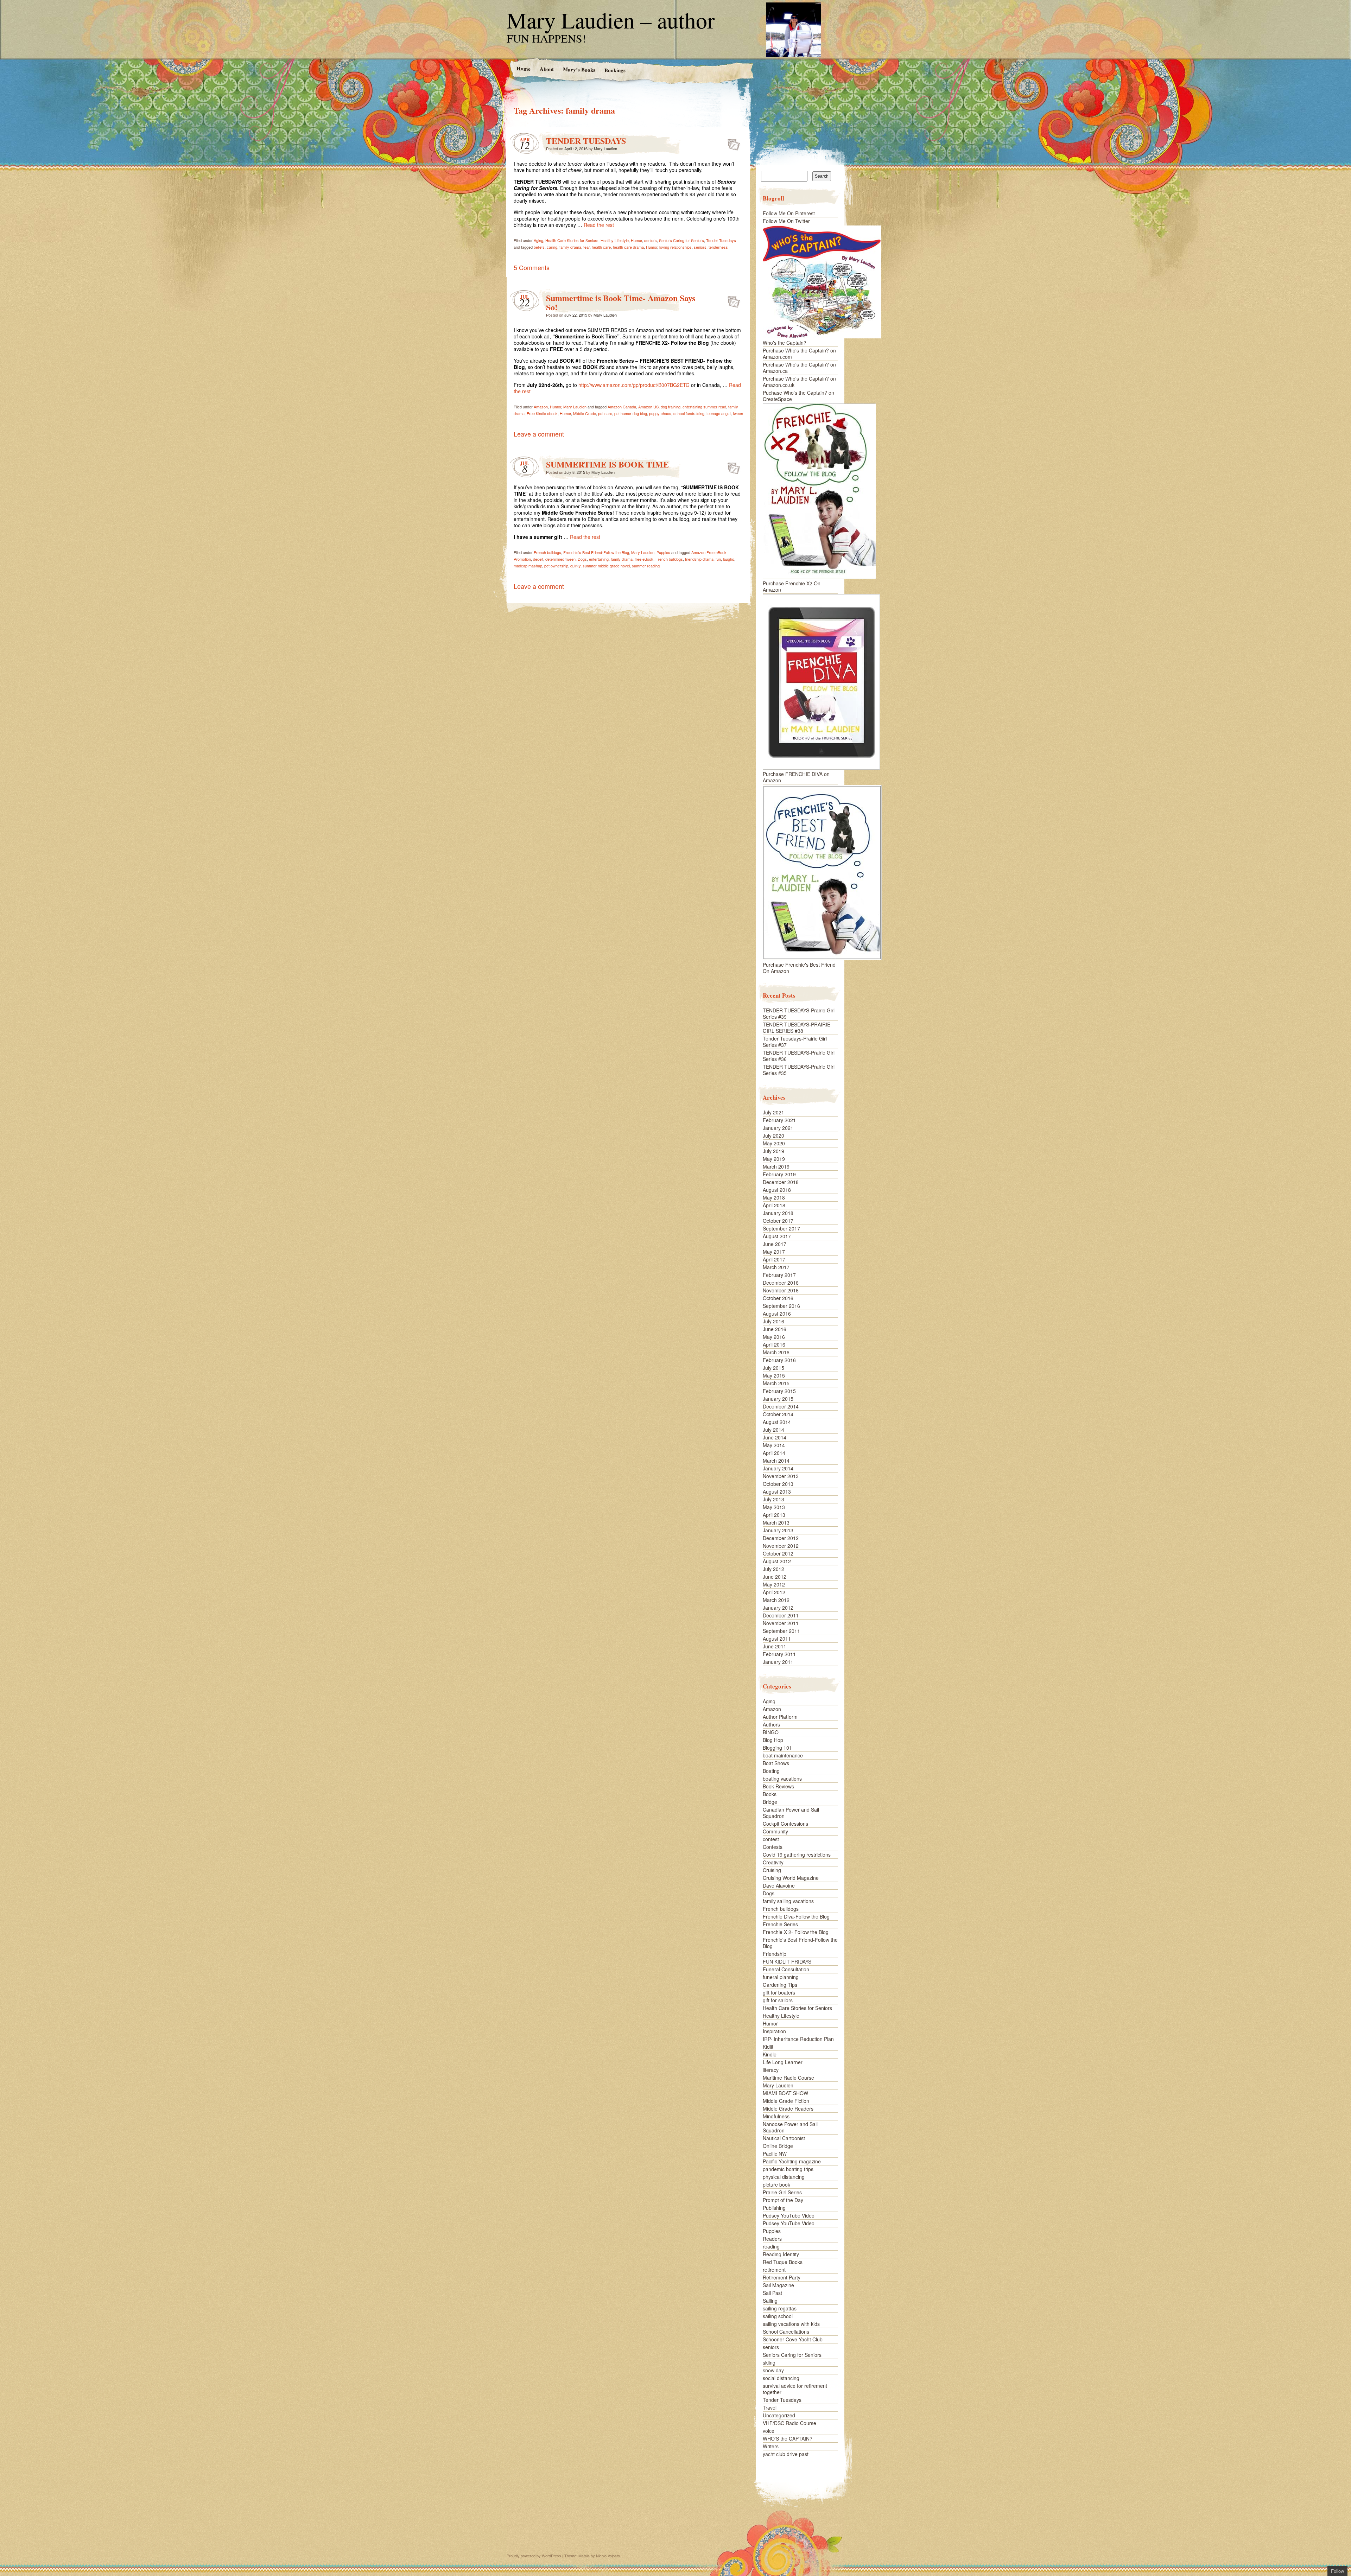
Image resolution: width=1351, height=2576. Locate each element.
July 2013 (773, 1499)
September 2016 (781, 1306)
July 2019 (773, 1151)
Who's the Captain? (785, 343)
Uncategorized (779, 2415)
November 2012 (781, 1546)
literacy (771, 2070)
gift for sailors (778, 2000)
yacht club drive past (786, 2454)
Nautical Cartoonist (784, 2138)
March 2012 (776, 1600)
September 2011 (781, 1631)
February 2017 (779, 1275)
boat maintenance (783, 1755)
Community (775, 1831)
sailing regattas (780, 2308)
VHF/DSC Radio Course (789, 2423)
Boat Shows (776, 1763)
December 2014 (781, 1406)
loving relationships (675, 247)
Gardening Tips (780, 1985)
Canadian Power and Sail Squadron (791, 1813)
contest (771, 1839)
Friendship (775, 1954)
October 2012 (778, 1553)
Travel (770, 2408)
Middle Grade (585, 413)
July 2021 (773, 1112)
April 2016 (774, 1344)
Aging (538, 240)
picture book (776, 2184)
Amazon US (648, 407)
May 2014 (774, 1445)
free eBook (644, 559)
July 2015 (773, 1368)
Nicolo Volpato (608, 2556)
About (546, 69)
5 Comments (532, 267)
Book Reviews (778, 1786)
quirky (575, 566)
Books (770, 1794)
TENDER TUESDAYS (586, 141)
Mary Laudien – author (611, 20)
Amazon (541, 407)
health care (601, 247)
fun (718, 559)
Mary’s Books (579, 69)
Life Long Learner (783, 2062)
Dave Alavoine (779, 1885)
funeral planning (781, 1977)
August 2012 (777, 1561)
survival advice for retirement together (795, 2389)
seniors (651, 240)
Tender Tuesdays (721, 240)
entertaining (599, 559)
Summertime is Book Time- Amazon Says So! (621, 302)
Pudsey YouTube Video (789, 2215)
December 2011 (781, 1615)
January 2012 (778, 1608)
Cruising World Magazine (791, 1878)
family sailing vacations (788, 1901)
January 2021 (778, 1128)
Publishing (774, 2208)
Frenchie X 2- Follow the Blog (796, 1932)
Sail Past (772, 2293)
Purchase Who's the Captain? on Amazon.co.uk (799, 382)
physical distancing (784, 2177)
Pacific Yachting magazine (792, 2161)
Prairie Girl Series (782, 2192)
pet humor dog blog (631, 413)
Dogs (582, 559)
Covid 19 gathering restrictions (797, 1855)
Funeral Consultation (786, 1969)
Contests (773, 1847)
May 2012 (774, 1584)
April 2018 (774, 1205)
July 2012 (773, 1569)
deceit (538, 559)
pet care (605, 413)
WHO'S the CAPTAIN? (788, 2438)
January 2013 (778, 1530)
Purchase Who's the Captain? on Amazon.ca (799, 368)
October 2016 (778, 1298)
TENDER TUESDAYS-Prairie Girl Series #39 (799, 1013)
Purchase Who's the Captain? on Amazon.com (799, 354)
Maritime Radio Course (788, 2078)
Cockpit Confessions (785, 1824)
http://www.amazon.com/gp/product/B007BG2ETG (634, 385)
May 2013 (774, 1507)
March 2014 (776, 1461)
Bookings (615, 70)
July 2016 (773, 1321)
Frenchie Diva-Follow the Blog (796, 1916)
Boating (771, 1771)
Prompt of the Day (783, 2200)
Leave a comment (539, 434)
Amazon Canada (622, 407)
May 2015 (774, 1375)
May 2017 (774, 1252)
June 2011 (775, 1646)
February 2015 (779, 1391)
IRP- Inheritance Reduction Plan (798, 2039)
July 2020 (773, 1136)
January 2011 (778, 1662)
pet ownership (556, 566)
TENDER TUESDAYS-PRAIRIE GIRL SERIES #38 (797, 1028)
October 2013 (778, 1484)
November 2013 (781, 1476)
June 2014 (775, 1437)
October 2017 (778, 1221)
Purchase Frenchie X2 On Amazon (792, 586)
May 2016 (774, 1337)
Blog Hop (773, 1740)
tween (738, 413)
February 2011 (779, 1654)
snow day (773, 2370)
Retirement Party (782, 2277)
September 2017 (781, 1228)
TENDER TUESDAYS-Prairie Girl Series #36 (799, 1056)
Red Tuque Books (783, 2262)
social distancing (781, 2378)
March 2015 (776, 1383)
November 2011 (781, 1623)
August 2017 (777, 1236)
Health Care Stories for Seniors (572, 240)
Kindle (770, 2054)
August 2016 (777, 1314)
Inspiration (774, 2031)
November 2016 (781, 1290)
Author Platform (780, 1717)
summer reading (646, 566)
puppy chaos (660, 413)
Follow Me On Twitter (786, 221)
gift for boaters (779, 1992)
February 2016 (779, 1360)
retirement (774, 2270)
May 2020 (774, 1143)
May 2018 (774, 1197)
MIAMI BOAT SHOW (785, 2093)
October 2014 (778, 1414)
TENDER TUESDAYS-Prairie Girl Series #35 (799, 1070)
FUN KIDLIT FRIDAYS (787, 1961)
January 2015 (778, 1399)
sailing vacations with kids (791, 2324)
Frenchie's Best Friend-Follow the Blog (596, 552)
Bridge (770, 1802)
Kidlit (768, 2047)
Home (523, 68)
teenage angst (719, 413)
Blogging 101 (777, 1748)
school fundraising (689, 413)
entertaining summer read (704, 407)
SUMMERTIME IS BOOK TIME (607, 464)
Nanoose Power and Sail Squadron (790, 2127)
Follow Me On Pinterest (789, 213)
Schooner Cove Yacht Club (793, 2339)
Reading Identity (781, 2254)
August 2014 (777, 1422)
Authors (771, 1724)
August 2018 (777, 1190)
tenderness (718, 247)
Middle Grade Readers (788, 2108)
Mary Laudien (605, 148)
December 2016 (781, 1283)
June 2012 (775, 1577)
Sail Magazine (778, 2285)
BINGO (771, 1732)
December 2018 (781, 1182)
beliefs (539, 247)
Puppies (663, 552)
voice (769, 2431)
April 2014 (774, 1453)
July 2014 (773, 1430)
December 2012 (781, 1538)
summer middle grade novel (606, 566)
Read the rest (599, 225)
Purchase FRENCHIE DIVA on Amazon (796, 777)
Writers (771, 2446)
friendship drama (699, 559)
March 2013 (776, 1522)
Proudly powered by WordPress (534, 2556)
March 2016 (776, 1352)
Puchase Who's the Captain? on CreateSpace (798, 396)
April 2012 (774, 1592)
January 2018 (778, 1213)
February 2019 (779, 1174)
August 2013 (777, 1491)
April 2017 (774, 1259)
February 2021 (779, 1120)
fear (586, 247)
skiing (769, 2362)
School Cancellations (786, 2332)
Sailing (770, 2301)
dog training (671, 407)
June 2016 (775, 1329)
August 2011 (777, 1639)
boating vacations (782, 1779)
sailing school (778, 2316)
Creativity (773, 1862)
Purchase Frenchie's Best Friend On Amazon (799, 968)
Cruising (772, 1870)
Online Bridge (778, 2146)
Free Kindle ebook (542, 413)
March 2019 (776, 1166)
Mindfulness (776, 2116)
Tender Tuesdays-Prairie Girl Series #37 (795, 1042)
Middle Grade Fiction (786, 2101)
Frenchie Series (780, 1924)
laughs (729, 559)
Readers (772, 2239)
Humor (636, 240)
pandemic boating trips (788, 2169)
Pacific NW (775, 2154)
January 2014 (778, 1468)
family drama (570, 247)
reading (771, 2246)
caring (552, 247)
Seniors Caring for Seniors (681, 240)
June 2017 (775, 1244)
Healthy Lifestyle (615, 240)
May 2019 (774, 1159)
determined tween (560, 559)
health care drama (628, 247)
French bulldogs (547, 552)
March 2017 (776, 1267)
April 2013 (774, 1515)
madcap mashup (528, 566)
